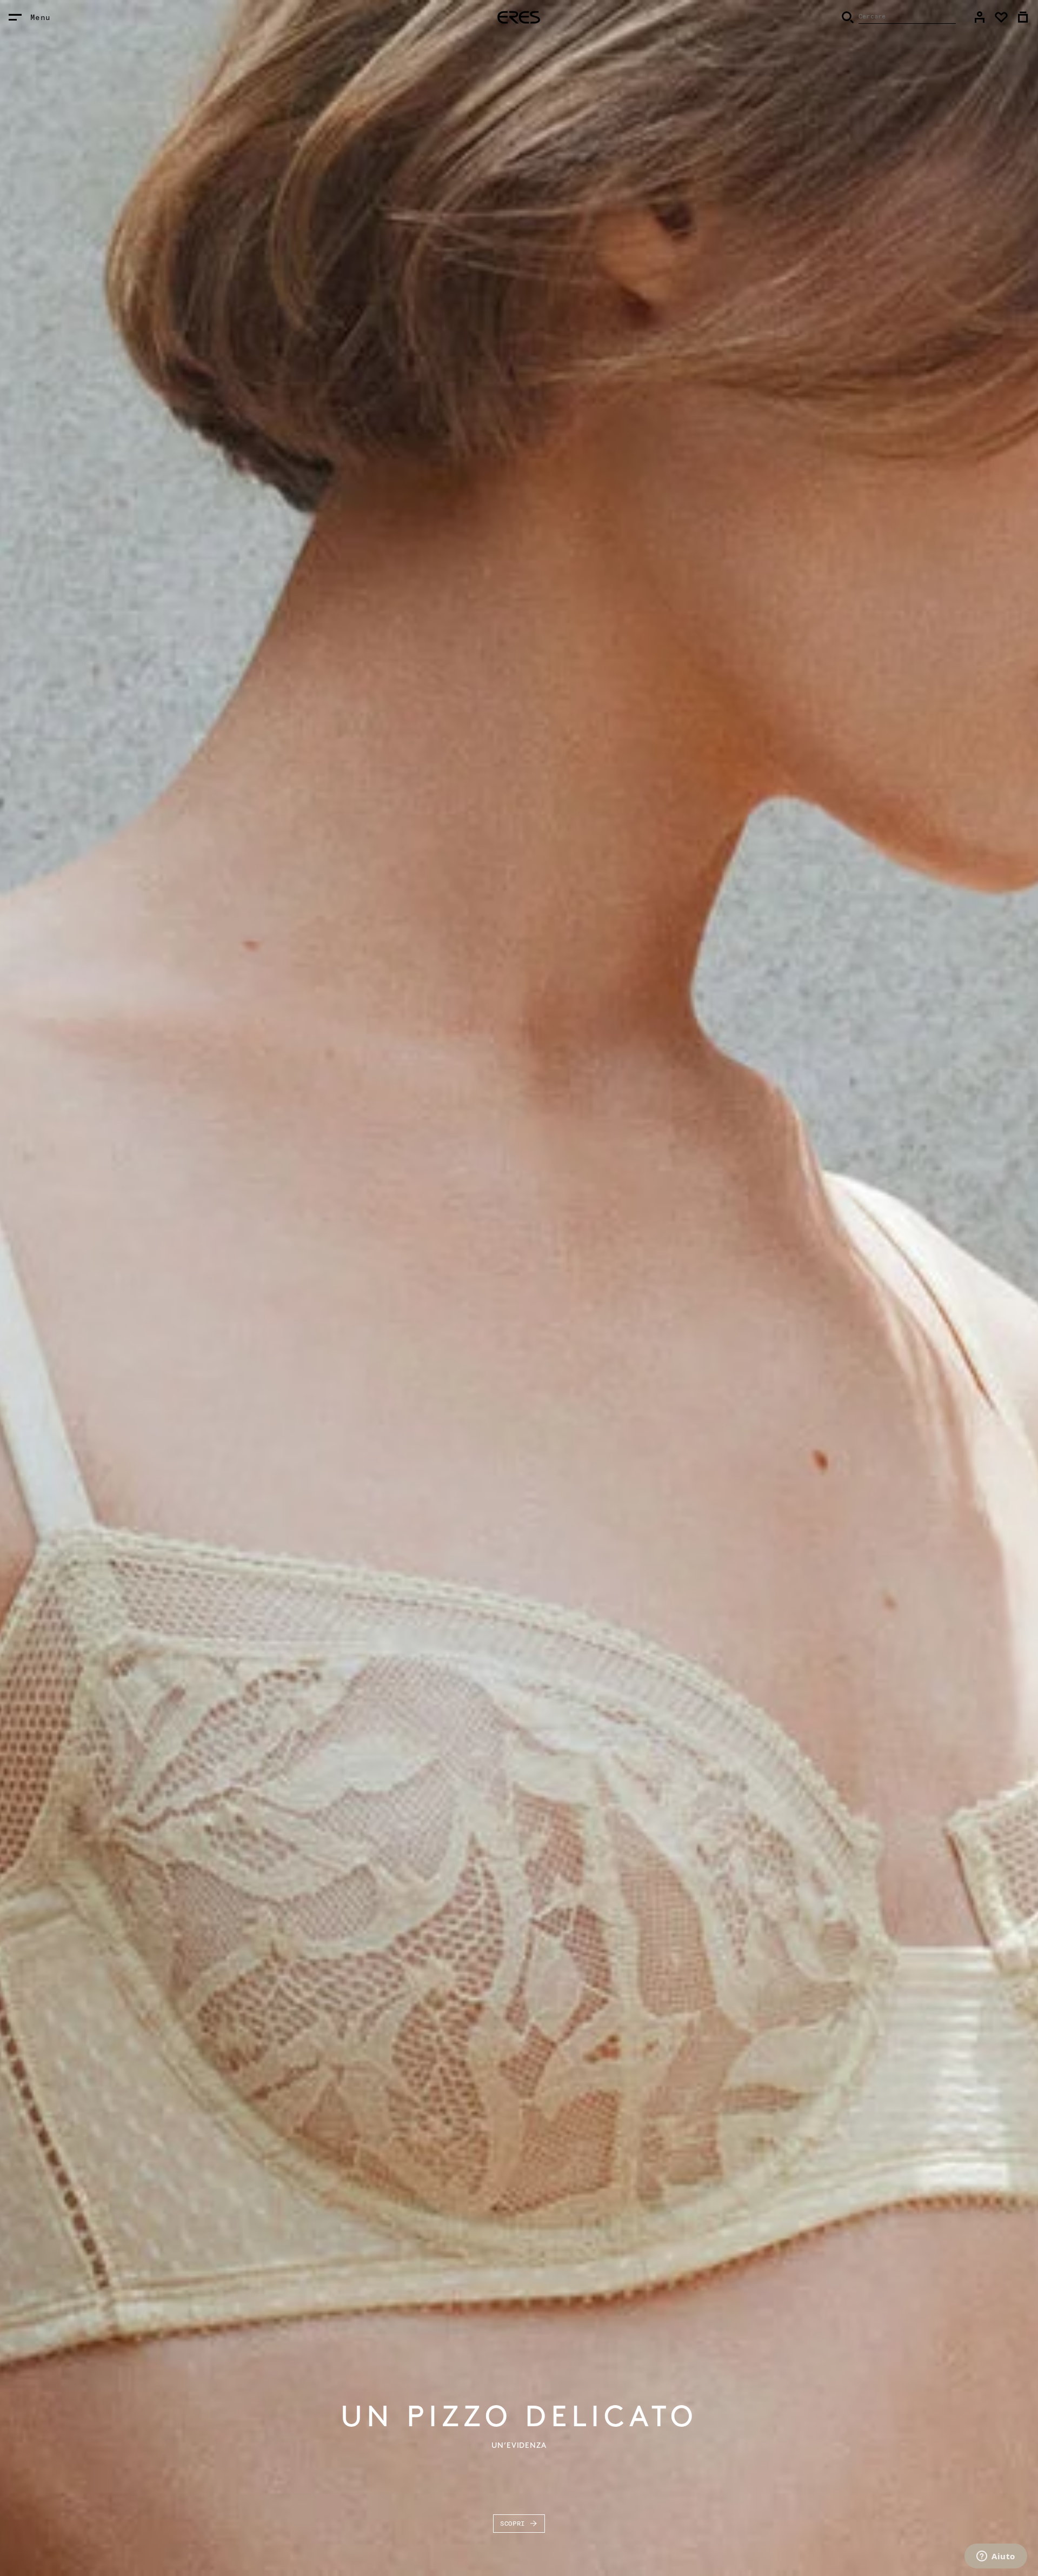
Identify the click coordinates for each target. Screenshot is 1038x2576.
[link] (980, 17)
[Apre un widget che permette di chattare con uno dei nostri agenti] (996, 2557)
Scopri (513, 2523)
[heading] (519, 17)
